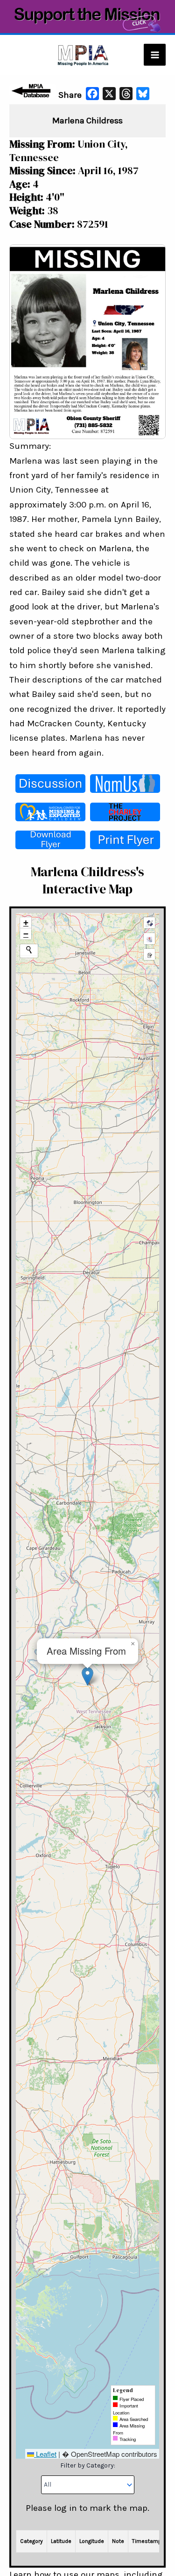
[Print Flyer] (125, 840)
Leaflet (45, 2454)
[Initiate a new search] (29, 950)
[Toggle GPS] (149, 923)
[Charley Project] (125, 812)
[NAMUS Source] (125, 784)
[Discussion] (50, 784)
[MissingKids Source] (50, 812)
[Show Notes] (149, 954)
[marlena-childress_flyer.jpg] (87, 341)
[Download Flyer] (50, 840)
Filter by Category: (88, 2465)
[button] (87, 1676)
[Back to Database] (33, 91)
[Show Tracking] (149, 939)
